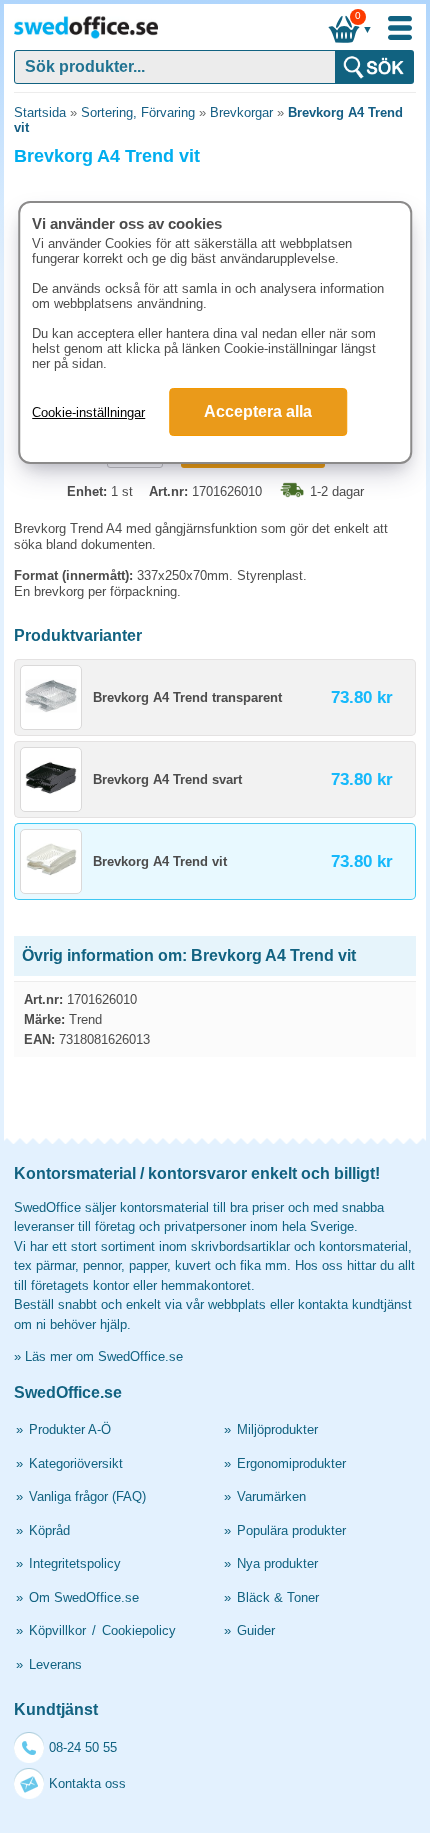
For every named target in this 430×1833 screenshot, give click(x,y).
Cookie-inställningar (88, 412)
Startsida (40, 112)
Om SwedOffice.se (84, 1597)
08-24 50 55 (83, 1747)
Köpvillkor (57, 1630)
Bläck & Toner (278, 1597)
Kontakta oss (87, 1783)
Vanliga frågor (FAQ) (87, 1496)
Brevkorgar (241, 112)
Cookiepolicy (139, 1630)
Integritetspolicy (75, 1563)
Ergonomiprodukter (291, 1463)
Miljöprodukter (277, 1429)
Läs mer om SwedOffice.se (104, 1356)
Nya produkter (277, 1563)
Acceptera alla (258, 411)
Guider (256, 1630)
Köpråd (49, 1530)
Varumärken (271, 1496)
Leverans (55, 1664)
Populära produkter (291, 1530)
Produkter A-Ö (70, 1429)
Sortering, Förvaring (138, 112)
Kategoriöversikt (76, 1463)
